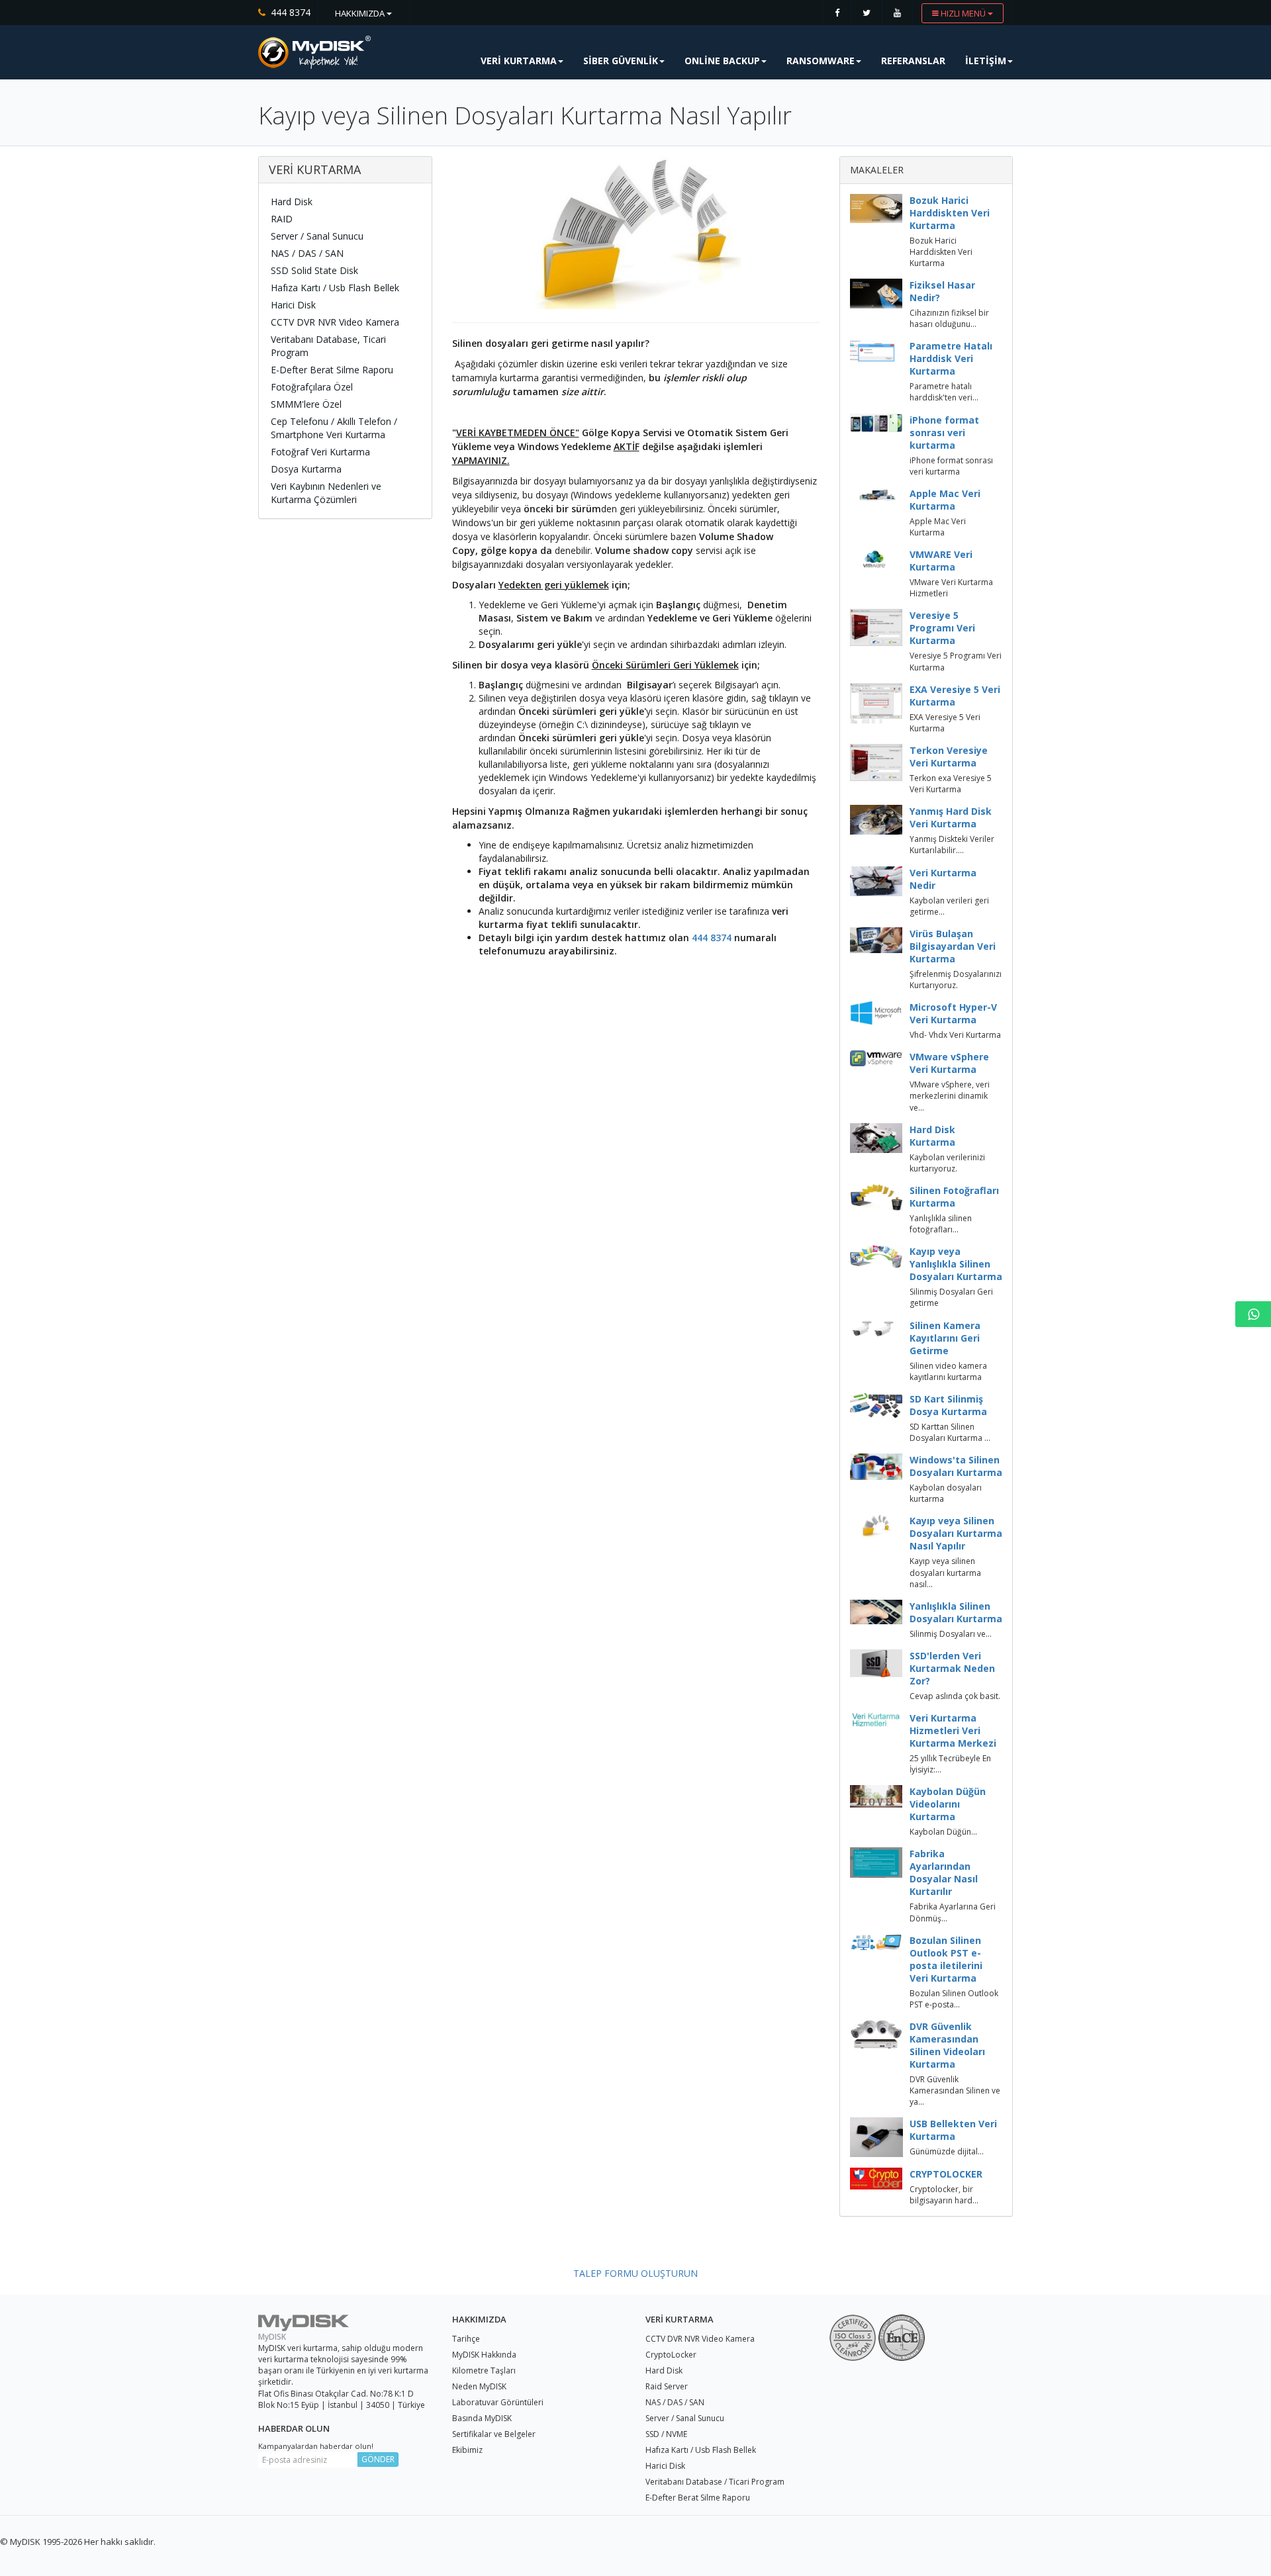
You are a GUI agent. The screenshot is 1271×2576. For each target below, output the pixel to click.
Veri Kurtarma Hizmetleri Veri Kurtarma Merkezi (953, 1730)
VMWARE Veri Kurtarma (941, 561)
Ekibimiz (467, 2450)
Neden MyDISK (479, 2386)
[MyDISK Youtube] (897, 13)
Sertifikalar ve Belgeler (494, 2434)
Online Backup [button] (722, 61)
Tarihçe (466, 2339)
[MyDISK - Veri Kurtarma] (314, 52)
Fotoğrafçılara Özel (312, 387)
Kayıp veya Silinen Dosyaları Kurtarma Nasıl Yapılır (956, 1533)
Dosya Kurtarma (306, 469)
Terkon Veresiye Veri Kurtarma (949, 757)
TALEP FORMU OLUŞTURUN (635, 2273)
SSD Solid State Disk (314, 270)
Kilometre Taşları (484, 2370)
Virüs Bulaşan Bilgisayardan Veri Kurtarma (953, 946)
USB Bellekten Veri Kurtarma (953, 2130)
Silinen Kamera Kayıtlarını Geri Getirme (945, 1338)
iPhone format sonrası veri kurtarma (944, 433)
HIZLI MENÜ (963, 13)
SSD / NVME (666, 2434)
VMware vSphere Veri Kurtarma (949, 1063)
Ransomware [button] (821, 61)
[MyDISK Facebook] (837, 13)
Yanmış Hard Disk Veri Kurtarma (951, 817)
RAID (282, 219)
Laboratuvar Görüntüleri (498, 2402)
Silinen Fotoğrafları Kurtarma (954, 1197)
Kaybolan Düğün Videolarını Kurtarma (948, 1804)
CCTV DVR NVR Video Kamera (335, 322)
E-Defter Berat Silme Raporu (332, 370)
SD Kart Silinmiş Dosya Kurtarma (948, 1405)
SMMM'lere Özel (306, 404)
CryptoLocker (671, 2355)
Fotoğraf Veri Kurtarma (320, 452)
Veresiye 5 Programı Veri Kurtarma (942, 628)
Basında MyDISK (482, 2418)
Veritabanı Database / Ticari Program (715, 2482)
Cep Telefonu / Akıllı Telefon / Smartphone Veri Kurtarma (334, 428)
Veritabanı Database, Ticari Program (328, 346)
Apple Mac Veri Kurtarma (945, 500)
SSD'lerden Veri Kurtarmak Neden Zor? (952, 1668)
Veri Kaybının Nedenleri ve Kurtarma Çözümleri (326, 493)
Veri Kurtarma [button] (519, 61)
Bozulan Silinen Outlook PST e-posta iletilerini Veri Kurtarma (946, 1959)
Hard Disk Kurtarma (932, 1136)
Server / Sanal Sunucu (317, 236)
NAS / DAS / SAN (307, 253)
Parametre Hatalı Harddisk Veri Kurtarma (951, 358)
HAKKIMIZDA (361, 13)
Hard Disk (292, 202)
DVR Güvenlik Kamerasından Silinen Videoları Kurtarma (947, 2045)
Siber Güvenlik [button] (621, 61)
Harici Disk (293, 305)
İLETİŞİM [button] (986, 61)
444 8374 (712, 938)
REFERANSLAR (913, 61)
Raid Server (667, 2386)
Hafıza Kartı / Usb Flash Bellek (335, 288)
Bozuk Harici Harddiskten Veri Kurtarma (950, 213)
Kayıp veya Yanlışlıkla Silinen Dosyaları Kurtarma (956, 1264)
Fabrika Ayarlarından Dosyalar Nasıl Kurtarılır (944, 1872)
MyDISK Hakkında (484, 2355)
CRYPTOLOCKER (946, 2174)
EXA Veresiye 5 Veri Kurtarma (955, 696)
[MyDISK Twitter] (867, 13)
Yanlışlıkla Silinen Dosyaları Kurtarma (956, 1612)
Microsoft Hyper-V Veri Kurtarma (953, 1013)
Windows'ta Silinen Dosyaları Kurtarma (956, 1466)
